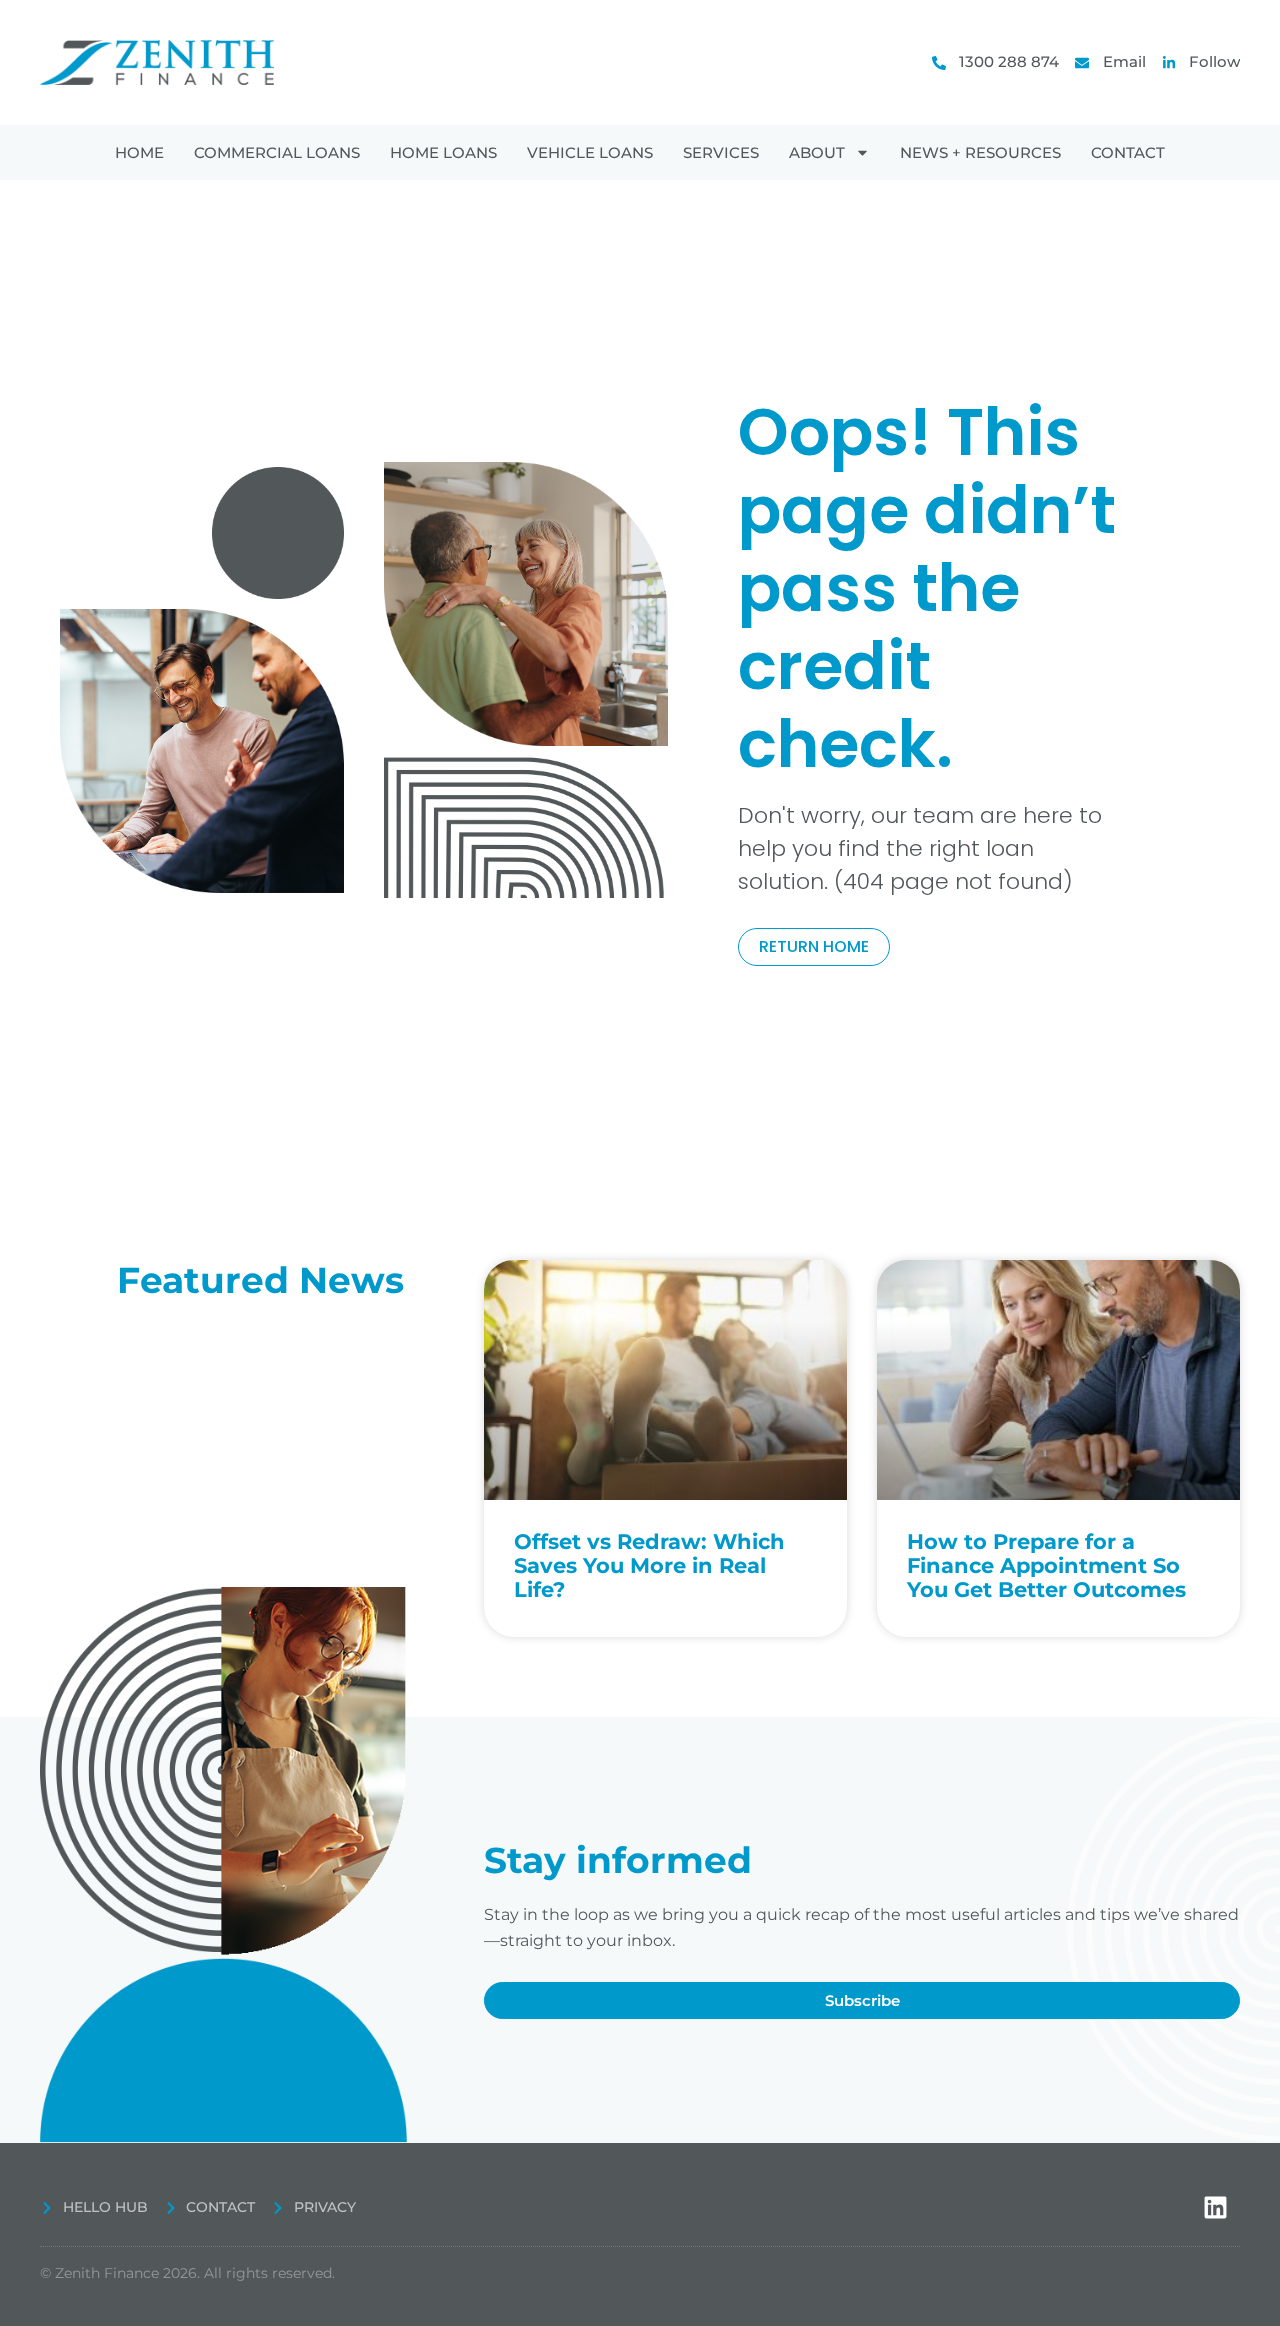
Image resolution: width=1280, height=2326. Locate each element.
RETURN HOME (814, 946)
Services (721, 152)
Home (139, 152)
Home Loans (443, 152)
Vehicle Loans (590, 152)
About (817, 152)
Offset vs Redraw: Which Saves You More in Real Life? (649, 1565)
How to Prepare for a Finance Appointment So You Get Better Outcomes (1046, 1565)
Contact (1128, 152)
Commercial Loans (277, 152)
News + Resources (980, 152)
